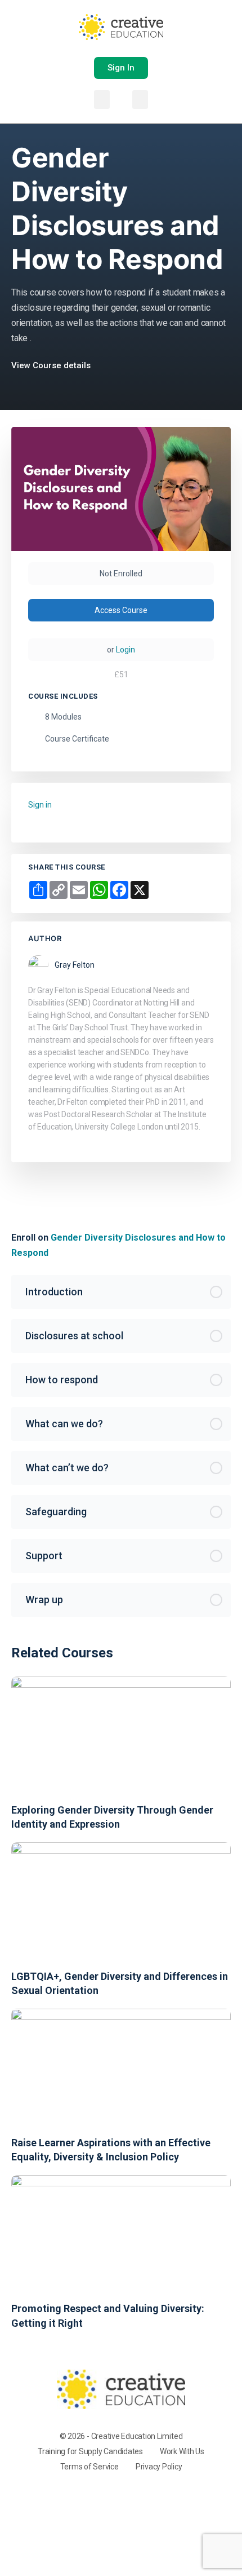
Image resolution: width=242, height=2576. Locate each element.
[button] (102, 100)
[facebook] (106, 2496)
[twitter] (147, 2496)
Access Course (121, 610)
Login (126, 650)
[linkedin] (127, 2496)
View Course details (52, 365)
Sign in (40, 805)
